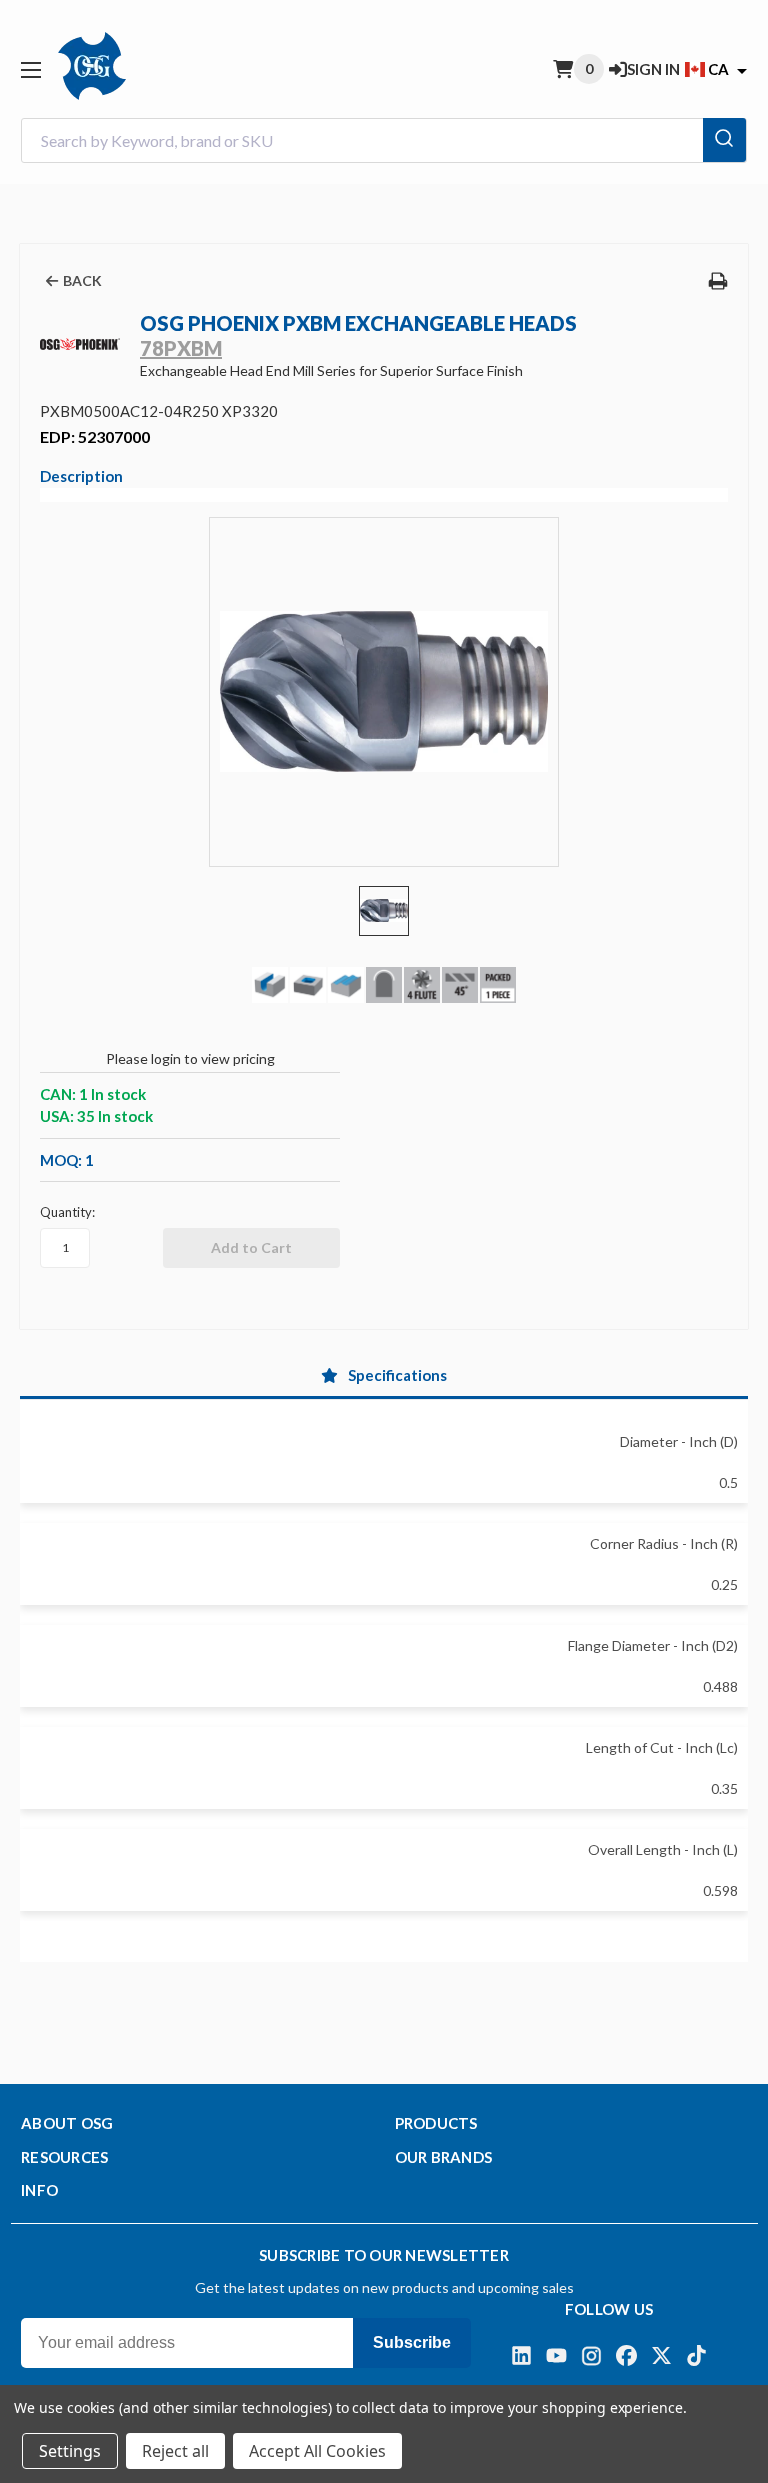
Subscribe (412, 2342)
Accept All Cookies (317, 2451)
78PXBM (181, 348)
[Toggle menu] (30, 69)
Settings (70, 2451)
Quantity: (67, 1212)
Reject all (175, 2451)
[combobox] (384, 140)
